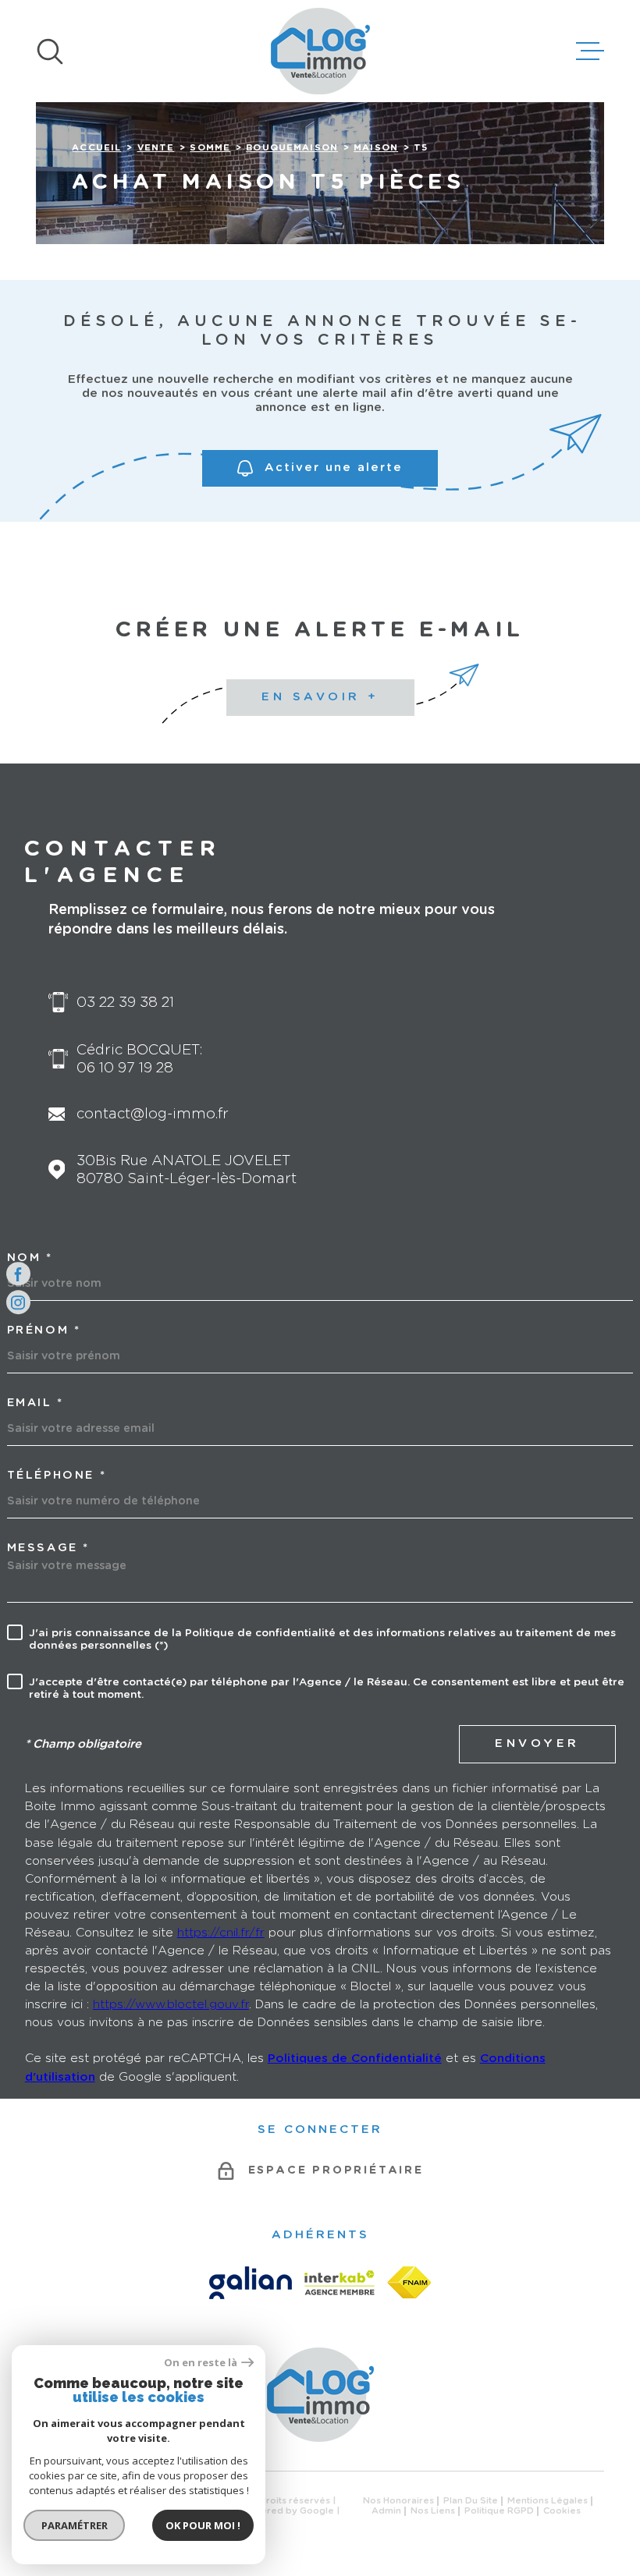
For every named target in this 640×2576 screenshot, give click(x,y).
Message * (48, 1548)
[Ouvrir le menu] (590, 51)
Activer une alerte (334, 468)
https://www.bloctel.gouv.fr (171, 2005)
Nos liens (433, 2511)
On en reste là (201, 2363)
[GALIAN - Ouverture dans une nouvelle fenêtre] (251, 2283)
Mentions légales (548, 2501)
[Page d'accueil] (320, 51)
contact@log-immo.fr (153, 1114)
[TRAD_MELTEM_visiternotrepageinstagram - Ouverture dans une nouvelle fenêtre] (18, 1303)
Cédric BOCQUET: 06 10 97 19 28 (140, 1059)
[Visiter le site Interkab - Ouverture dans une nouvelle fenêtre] (340, 2283)
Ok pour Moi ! (203, 2525)
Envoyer (537, 1743)
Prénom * (44, 1331)
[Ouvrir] (50, 51)
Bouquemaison (292, 148)
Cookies (562, 2511)
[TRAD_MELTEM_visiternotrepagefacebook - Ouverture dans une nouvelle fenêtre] (18, 1274)
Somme (210, 148)
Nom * (30, 1258)
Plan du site (471, 2501)
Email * (36, 1403)
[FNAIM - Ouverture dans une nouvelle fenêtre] (409, 2282)
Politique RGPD (499, 2511)
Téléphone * (57, 1476)
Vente (156, 148)
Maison (376, 148)
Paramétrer (75, 2525)
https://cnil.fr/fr (221, 1933)
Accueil (96, 148)
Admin (386, 2511)
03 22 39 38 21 (125, 1003)
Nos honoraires (398, 2501)
